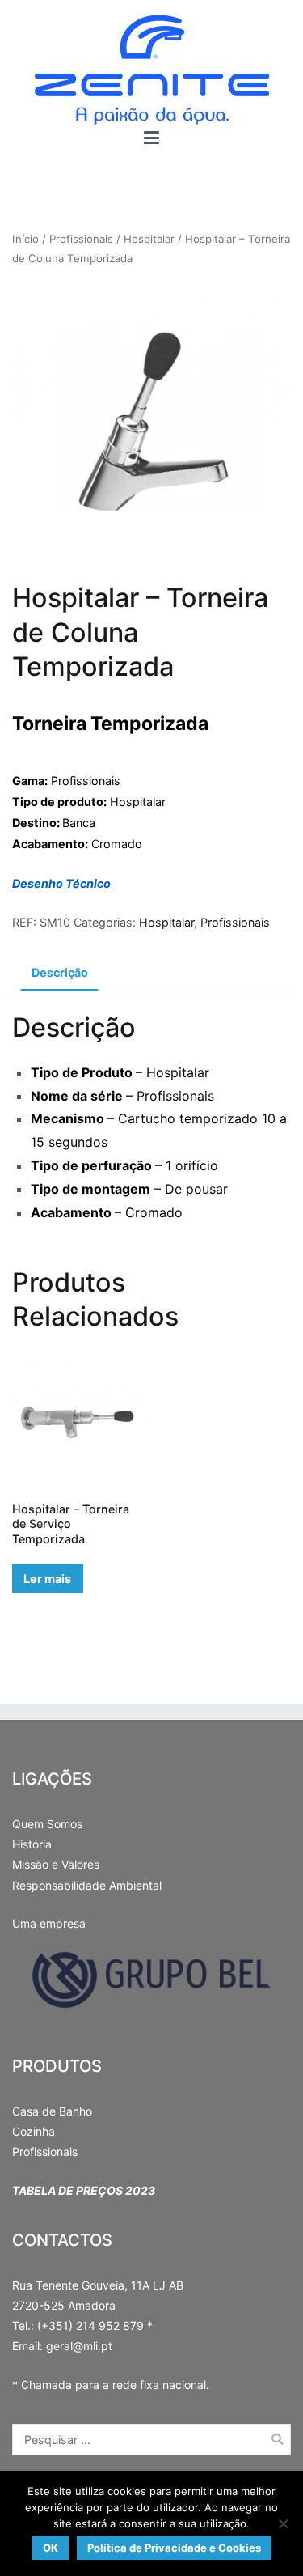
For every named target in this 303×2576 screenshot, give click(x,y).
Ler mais (47, 1579)
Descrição (60, 972)
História (32, 1844)
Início (25, 239)
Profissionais (81, 239)
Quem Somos (47, 1824)
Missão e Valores (56, 1864)
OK (50, 2548)
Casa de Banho (52, 2111)
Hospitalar (149, 239)
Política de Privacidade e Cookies (174, 2548)
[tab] (59, 974)
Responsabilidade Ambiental (87, 1885)
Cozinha (34, 2131)
